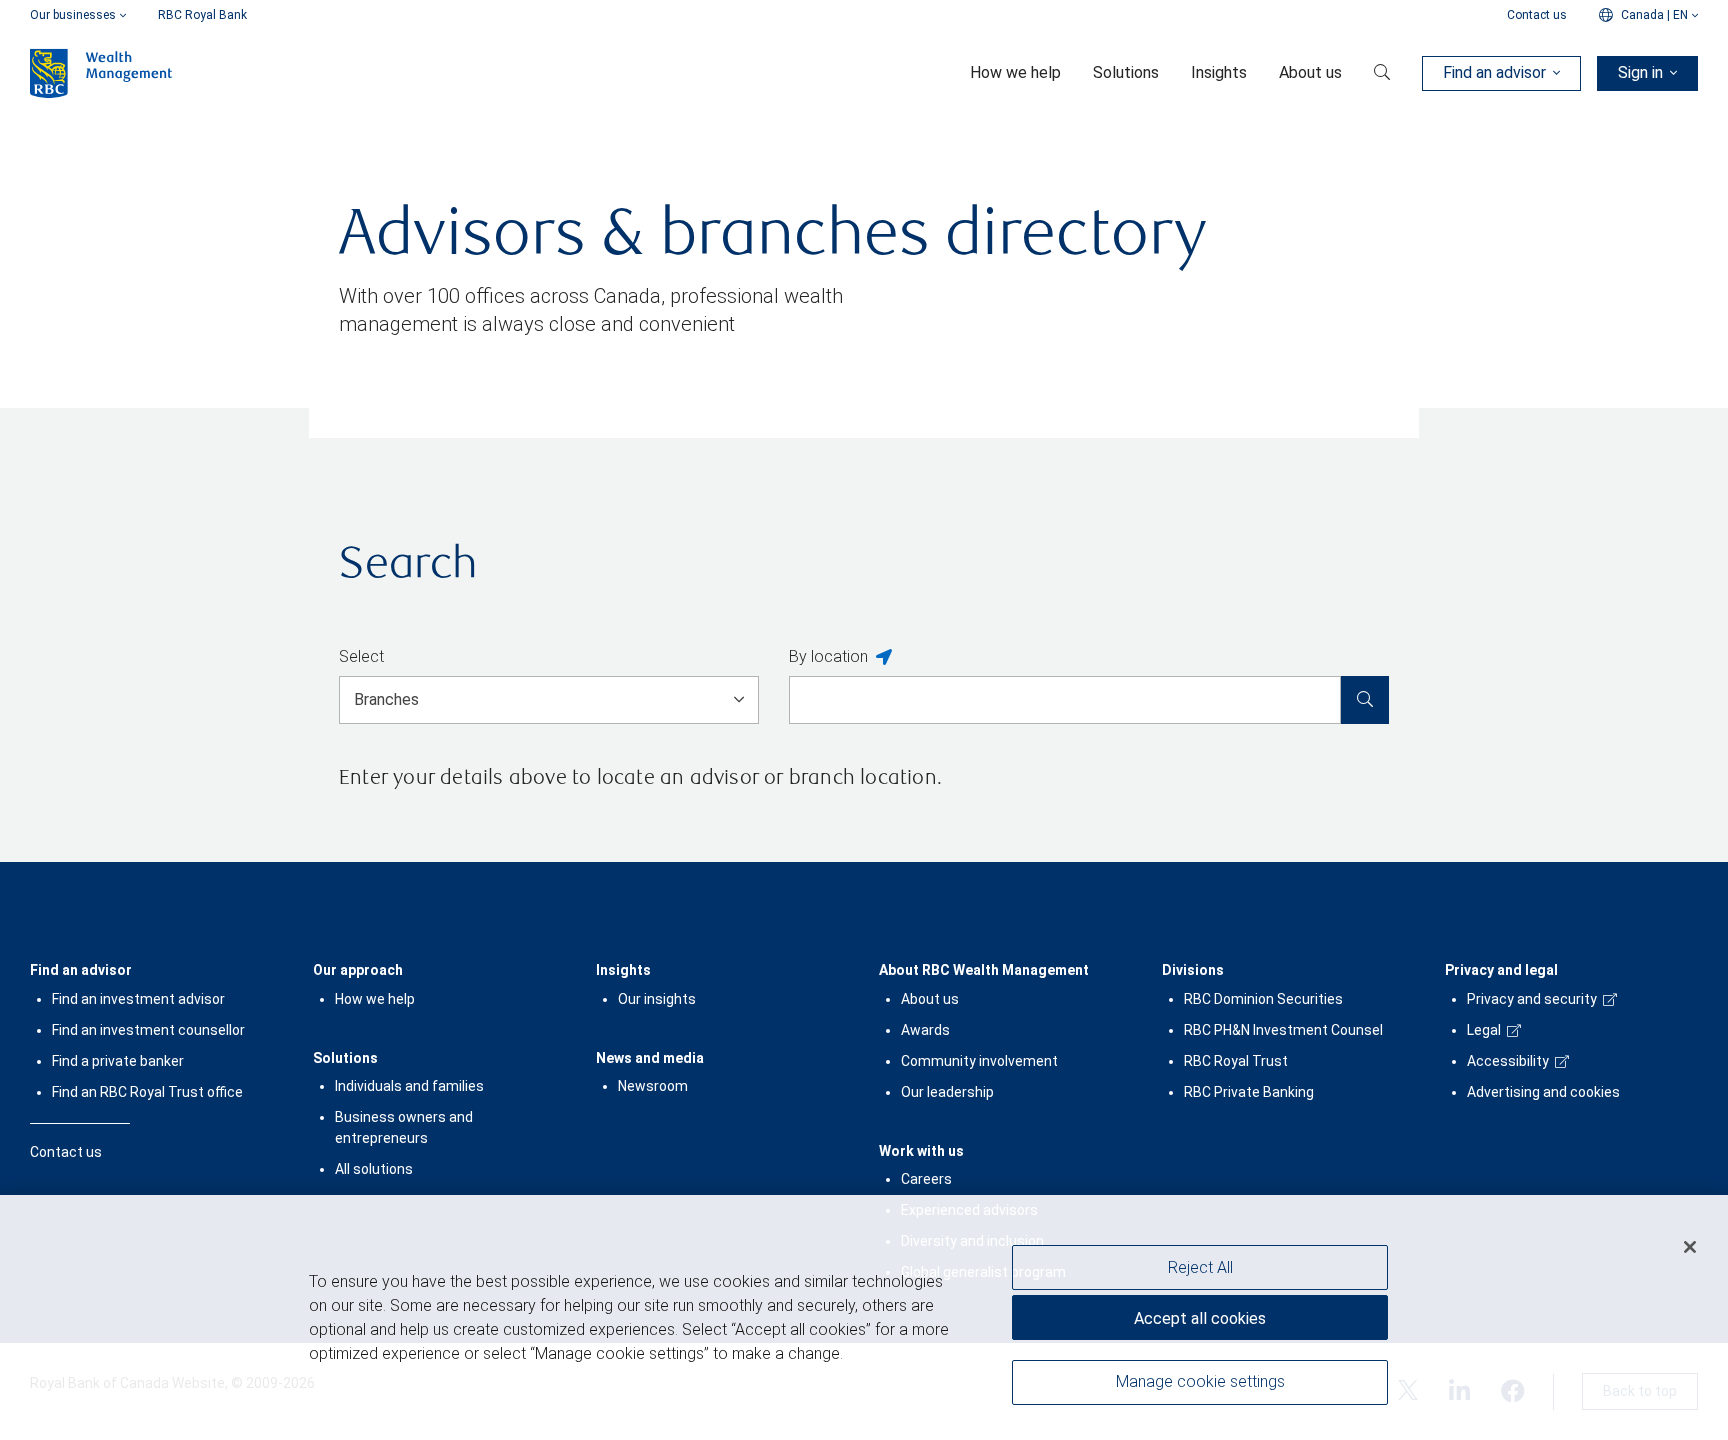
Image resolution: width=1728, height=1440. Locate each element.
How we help (375, 999)
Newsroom (653, 1086)
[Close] (1690, 1247)
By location (828, 656)
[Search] (1365, 700)
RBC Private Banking (1249, 1092)
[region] (864, 1317)
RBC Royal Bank (202, 15)
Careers (926, 1179)
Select (361, 656)
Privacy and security (1532, 999)
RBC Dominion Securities (1263, 999)
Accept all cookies (1200, 1318)
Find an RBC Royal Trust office (147, 1092)
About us (930, 999)
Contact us (1537, 15)
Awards (925, 1030)
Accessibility (1508, 1061)
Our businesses (73, 15)
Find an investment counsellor (148, 1030)
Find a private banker (118, 1061)
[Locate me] (884, 658)
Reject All (1200, 1267)
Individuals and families (409, 1086)
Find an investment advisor (138, 999)
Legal (1484, 1030)
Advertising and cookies (1543, 1092)
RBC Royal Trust (1236, 1061)
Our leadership (947, 1092)
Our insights (657, 999)
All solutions (374, 1169)
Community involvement (979, 1061)
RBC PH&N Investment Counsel (1283, 1030)
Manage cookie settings (1200, 1382)
